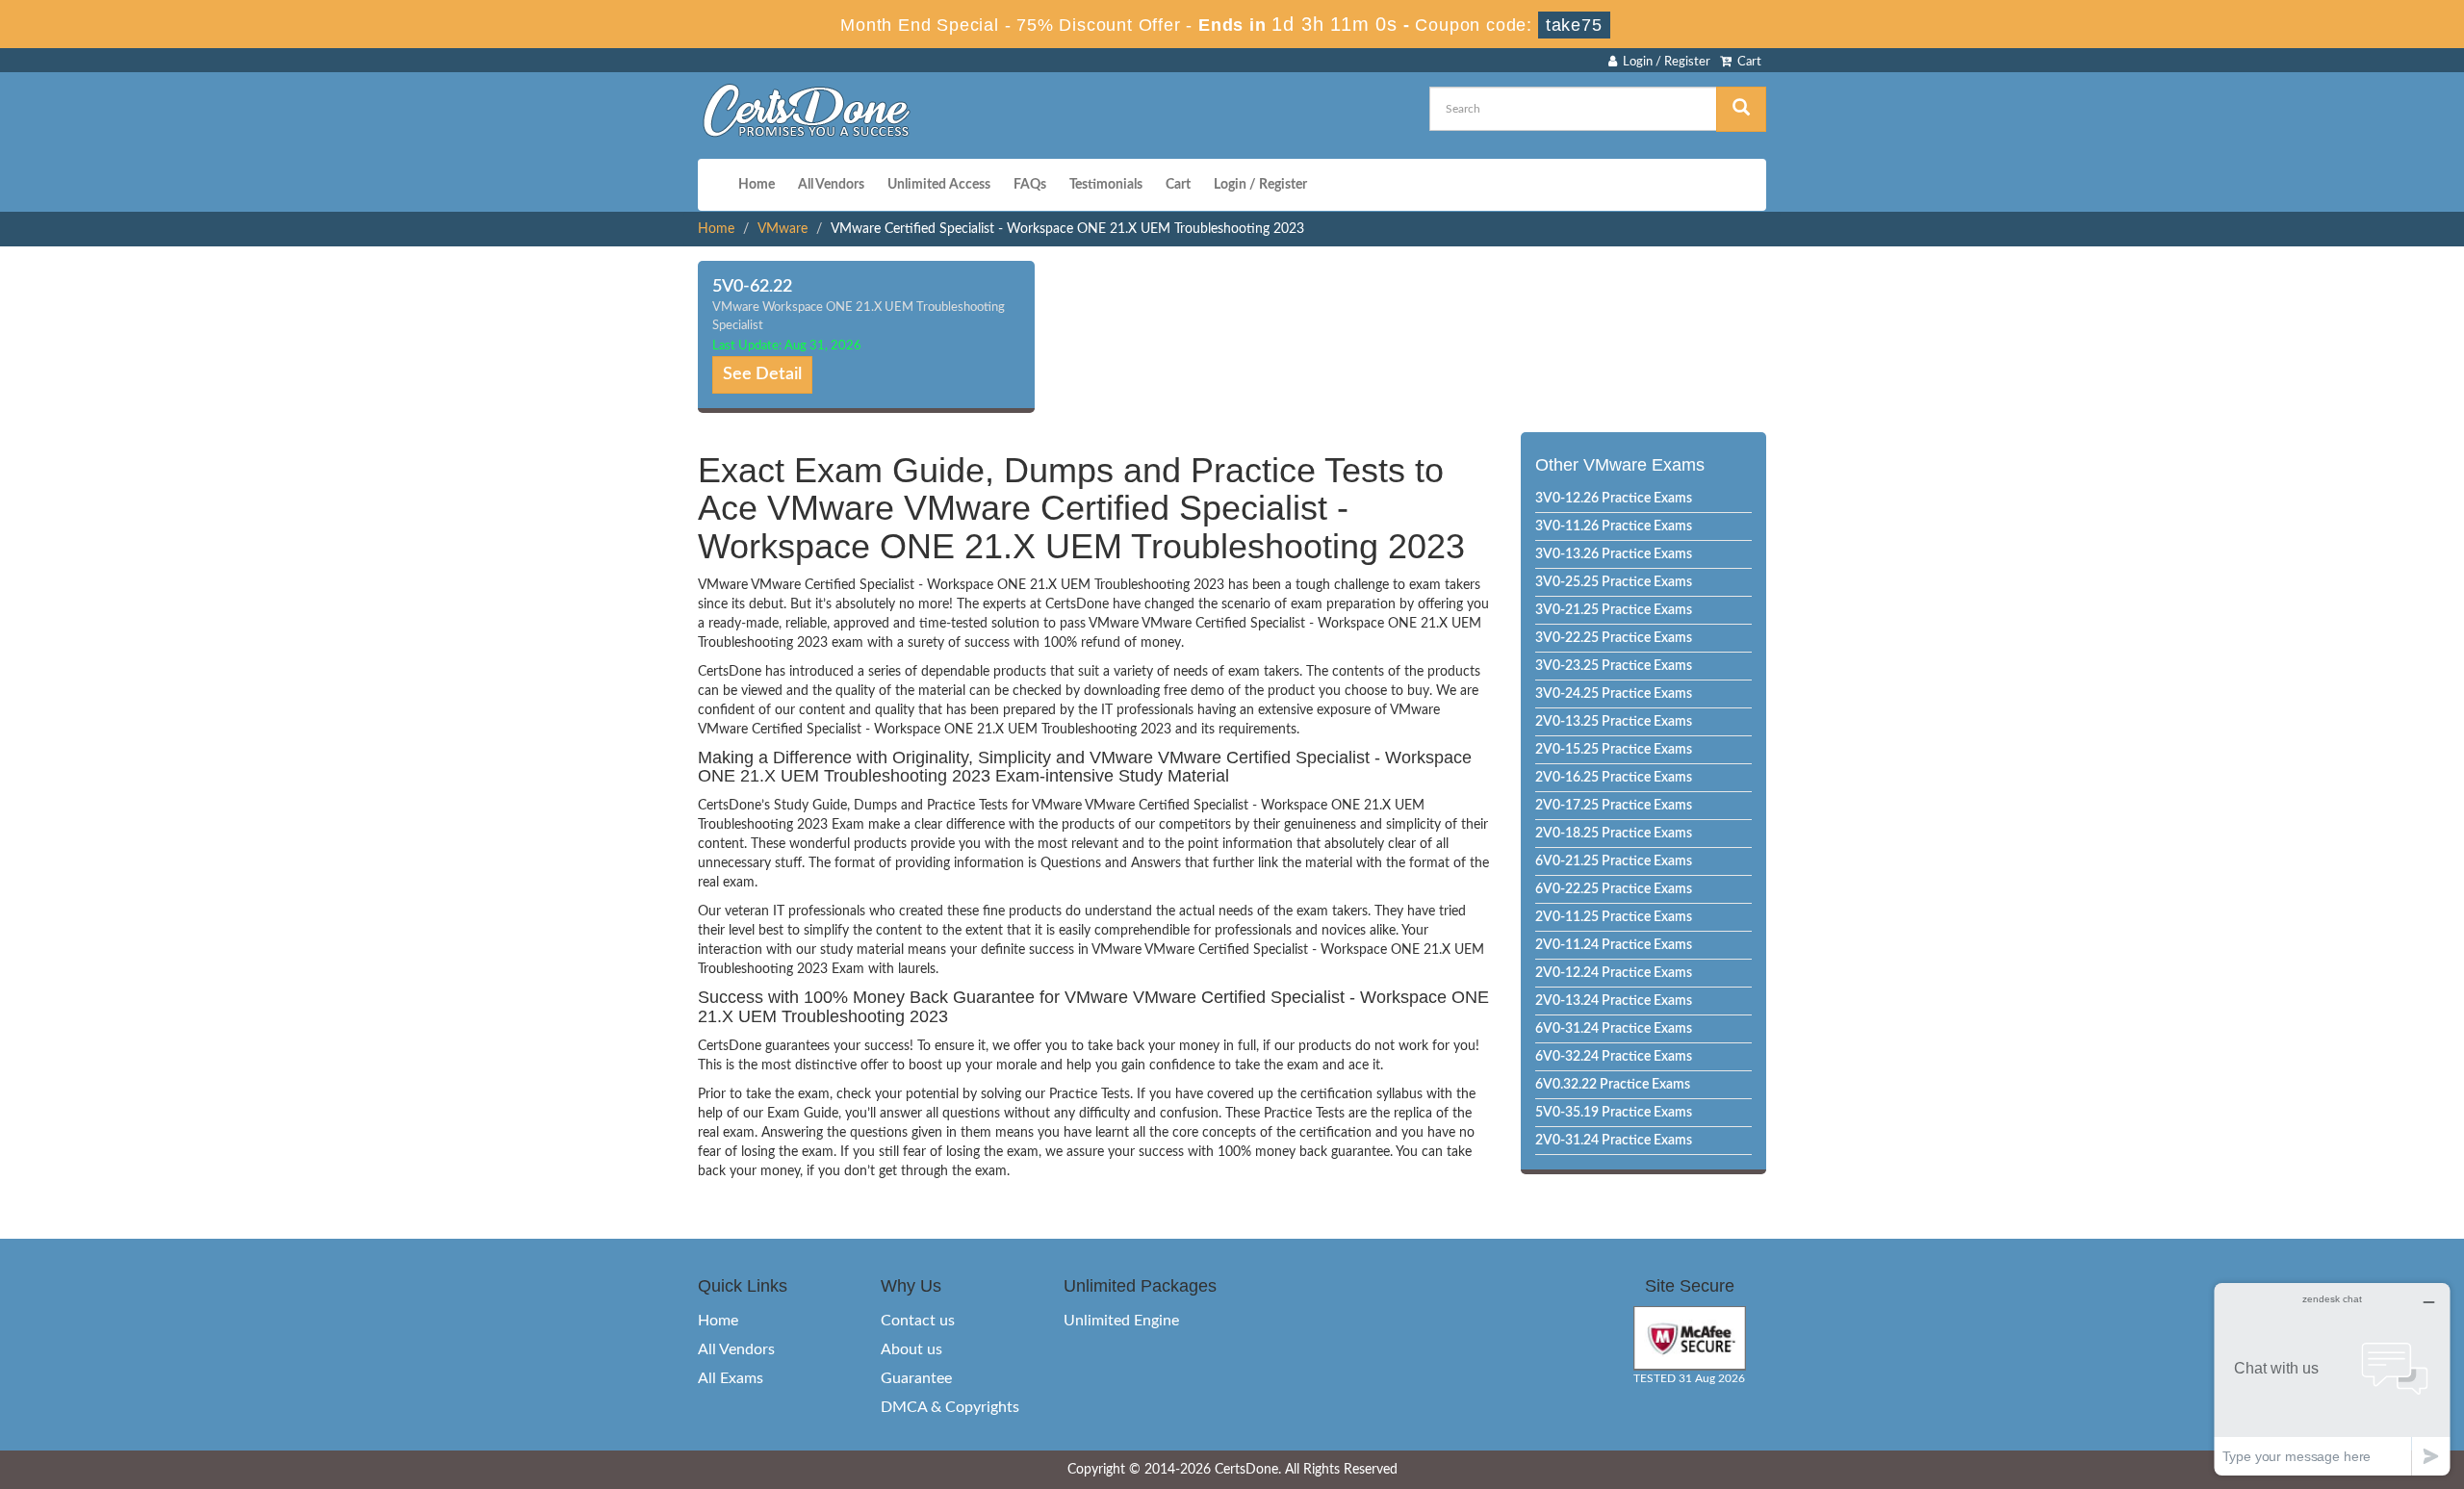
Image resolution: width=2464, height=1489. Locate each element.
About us (911, 1349)
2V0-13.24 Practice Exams (1614, 1001)
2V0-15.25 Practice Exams (1614, 750)
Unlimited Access (939, 185)
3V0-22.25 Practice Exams (1614, 638)
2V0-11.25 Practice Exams (1614, 917)
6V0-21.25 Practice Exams (1614, 861)
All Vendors (831, 185)
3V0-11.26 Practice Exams (1614, 526)
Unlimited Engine (1121, 1321)
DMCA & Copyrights (950, 1407)
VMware (783, 229)
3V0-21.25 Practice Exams (1614, 610)
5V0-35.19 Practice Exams (1614, 1113)
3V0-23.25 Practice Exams (1614, 666)
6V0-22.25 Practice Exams (1614, 889)
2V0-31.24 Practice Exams (1614, 1141)
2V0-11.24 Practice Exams (1614, 945)
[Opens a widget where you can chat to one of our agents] (2332, 1379)
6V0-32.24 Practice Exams (1614, 1057)
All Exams (731, 1378)
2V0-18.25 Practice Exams (1614, 834)
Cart (1746, 62)
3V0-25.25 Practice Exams (1614, 582)
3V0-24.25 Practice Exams (1614, 694)
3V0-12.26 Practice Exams (1614, 499)
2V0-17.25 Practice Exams (1614, 806)
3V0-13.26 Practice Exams (1614, 554)
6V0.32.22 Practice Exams (1613, 1085)
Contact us (918, 1321)
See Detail (762, 374)
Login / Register (1664, 62)
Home (757, 185)
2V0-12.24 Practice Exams (1614, 973)
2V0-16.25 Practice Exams (1614, 778)
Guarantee (916, 1378)
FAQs (1030, 185)
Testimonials (1106, 185)
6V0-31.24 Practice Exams (1614, 1029)
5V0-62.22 (752, 287)
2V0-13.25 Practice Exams (1614, 722)
